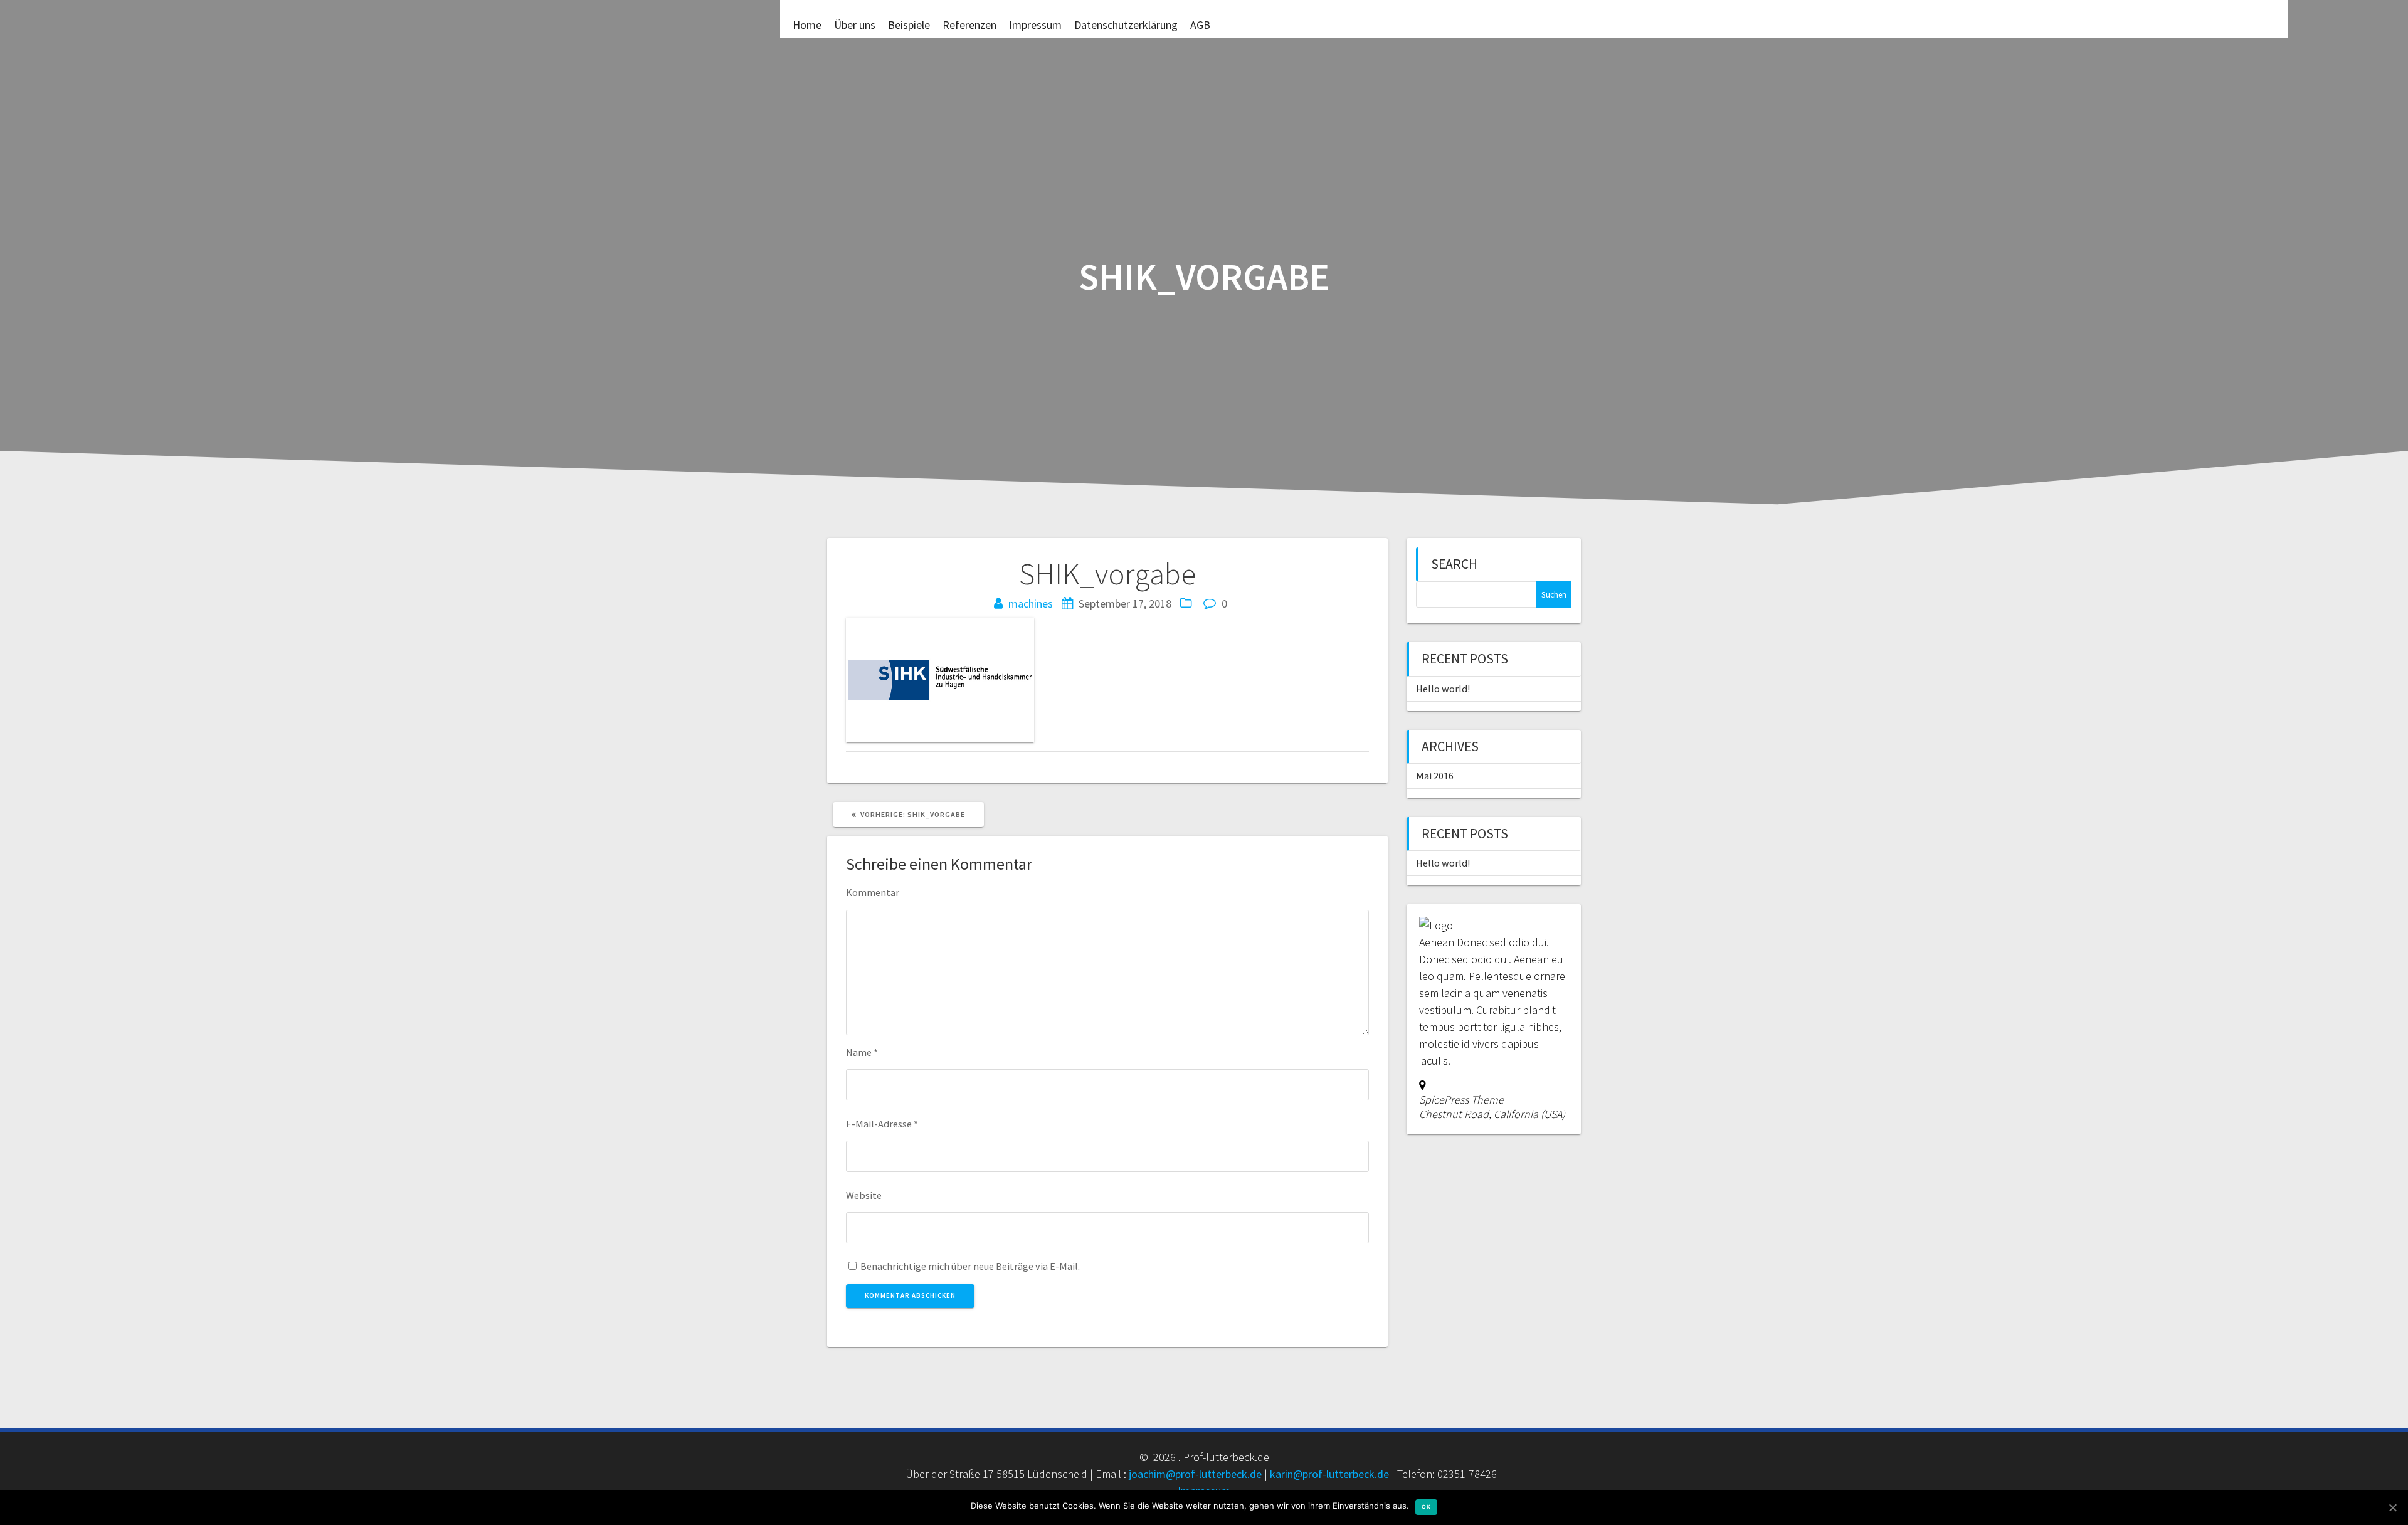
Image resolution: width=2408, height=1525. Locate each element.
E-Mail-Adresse (882, 1124)
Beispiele (909, 24)
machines (1031, 604)
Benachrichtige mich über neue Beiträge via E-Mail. (970, 1266)
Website (864, 1195)
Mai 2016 (1435, 776)
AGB (1200, 24)
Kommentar (873, 892)
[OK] (2392, 1507)
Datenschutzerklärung (1126, 24)
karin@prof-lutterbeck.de (1329, 1474)
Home (807, 24)
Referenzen (969, 24)
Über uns (855, 24)
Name (862, 1052)
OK (1426, 1507)
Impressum (1035, 24)
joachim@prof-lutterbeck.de (1195, 1474)
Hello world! (1443, 689)
